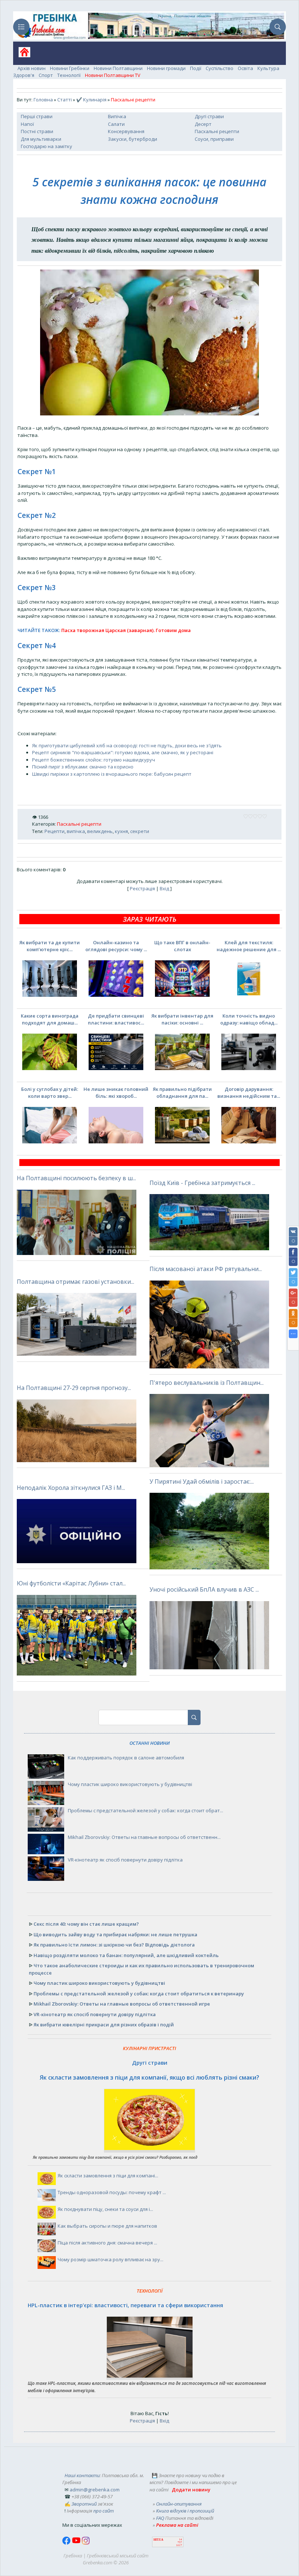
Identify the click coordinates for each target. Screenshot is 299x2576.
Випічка (117, 116)
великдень (100, 831)
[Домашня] (22, 55)
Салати (116, 124)
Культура (268, 68)
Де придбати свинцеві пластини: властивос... (116, 1019)
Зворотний (84, 2504)
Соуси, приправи (214, 139)
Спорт (46, 75)
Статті (65, 100)
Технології (69, 75)
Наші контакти (82, 2475)
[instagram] (86, 2543)
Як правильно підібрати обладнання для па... (182, 1093)
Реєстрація (142, 888)
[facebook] (67, 2543)
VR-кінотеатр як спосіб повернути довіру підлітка (125, 1860)
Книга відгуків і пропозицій (185, 2511)
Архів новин (32, 68)
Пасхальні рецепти (217, 131)
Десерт (203, 124)
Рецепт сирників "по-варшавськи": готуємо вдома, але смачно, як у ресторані (123, 752)
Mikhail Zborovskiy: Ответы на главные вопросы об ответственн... (144, 1837)
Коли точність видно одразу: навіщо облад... (249, 1019)
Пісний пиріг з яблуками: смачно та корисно (83, 767)
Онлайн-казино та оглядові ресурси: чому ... (116, 946)
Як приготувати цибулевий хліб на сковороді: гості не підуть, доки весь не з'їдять (127, 745)
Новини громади (166, 68)
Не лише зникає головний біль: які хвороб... (116, 1093)
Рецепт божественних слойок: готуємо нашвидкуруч (94, 760)
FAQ (160, 2518)
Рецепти (55, 831)
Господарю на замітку (46, 146)
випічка (76, 831)
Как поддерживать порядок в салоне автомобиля (126, 1758)
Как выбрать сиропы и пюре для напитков (107, 2226)
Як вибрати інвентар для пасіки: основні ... (182, 1019)
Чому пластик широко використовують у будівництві (130, 1784)
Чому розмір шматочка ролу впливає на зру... (110, 2259)
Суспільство (220, 68)
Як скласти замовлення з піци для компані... (108, 2176)
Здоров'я (24, 75)
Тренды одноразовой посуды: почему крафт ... (112, 2192)
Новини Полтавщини (118, 68)
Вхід (164, 888)
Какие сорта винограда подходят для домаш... (50, 1019)
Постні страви (37, 131)
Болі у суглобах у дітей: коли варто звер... (50, 1093)
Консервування (126, 131)
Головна (43, 100)
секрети (140, 831)
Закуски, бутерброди (133, 139)
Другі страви (209, 116)
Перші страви (37, 116)
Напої (27, 124)
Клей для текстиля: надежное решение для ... (249, 946)
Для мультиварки (41, 139)
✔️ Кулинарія (91, 100)
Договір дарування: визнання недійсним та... (249, 1093)
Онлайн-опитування (179, 2504)
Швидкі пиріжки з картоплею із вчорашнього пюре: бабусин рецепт (112, 774)
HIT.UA (158, 2540)
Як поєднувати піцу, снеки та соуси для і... (105, 2209)
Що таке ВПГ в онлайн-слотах (182, 946)
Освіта (245, 68)
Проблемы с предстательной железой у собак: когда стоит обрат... (145, 1810)
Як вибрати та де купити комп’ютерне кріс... (50, 946)
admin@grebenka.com (95, 2490)
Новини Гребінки (70, 68)
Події (196, 68)
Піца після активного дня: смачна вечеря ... (107, 2243)
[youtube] (77, 2543)
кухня (121, 831)
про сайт (104, 2511)
